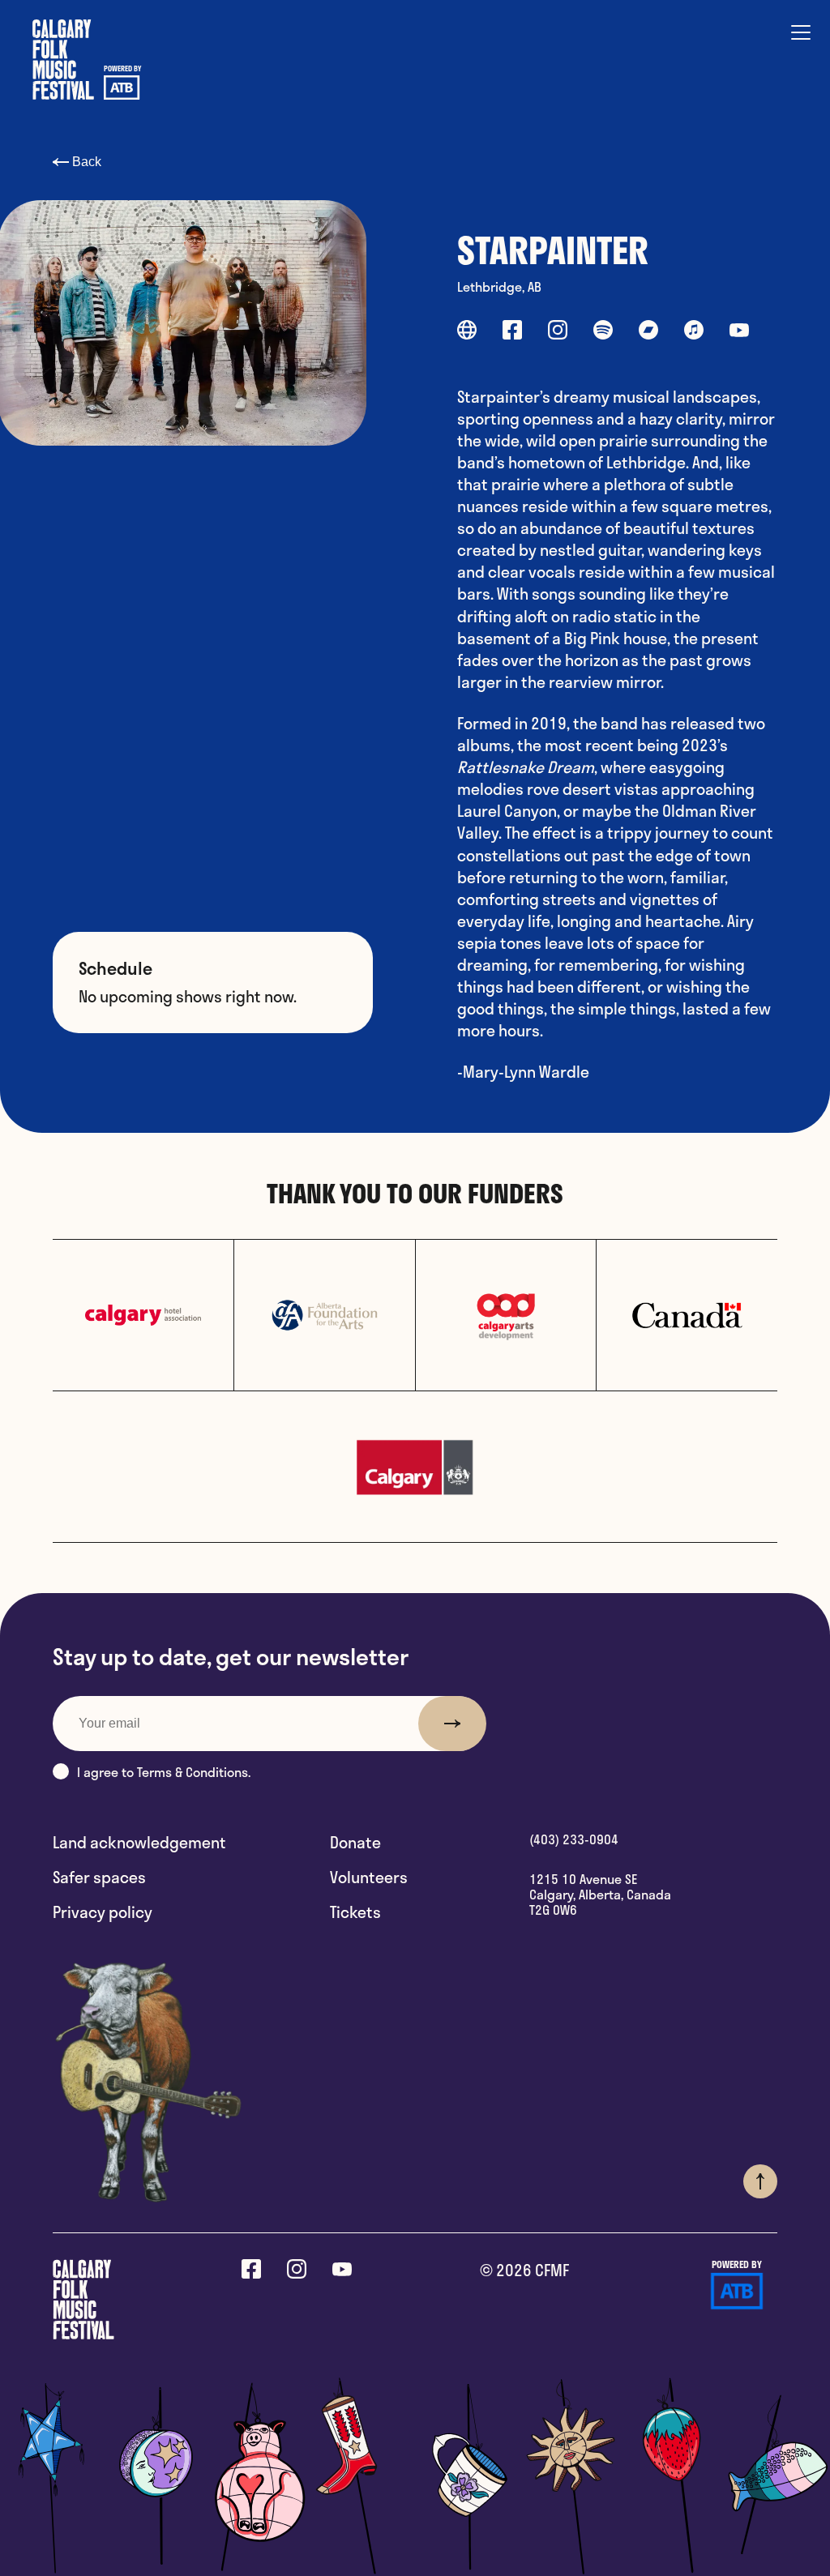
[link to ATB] (737, 2293)
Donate (355, 1842)
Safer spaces (99, 1877)
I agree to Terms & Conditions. (164, 1772)
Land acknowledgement (139, 1842)
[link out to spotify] (603, 332)
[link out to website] (467, 332)
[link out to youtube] (739, 332)
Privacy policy (103, 1912)
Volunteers (369, 1877)
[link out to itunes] (694, 332)
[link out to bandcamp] (648, 332)
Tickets (355, 1912)
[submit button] (452, 1724)
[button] (61, 1771)
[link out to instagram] (558, 332)
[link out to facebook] (512, 332)
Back (85, 162)
